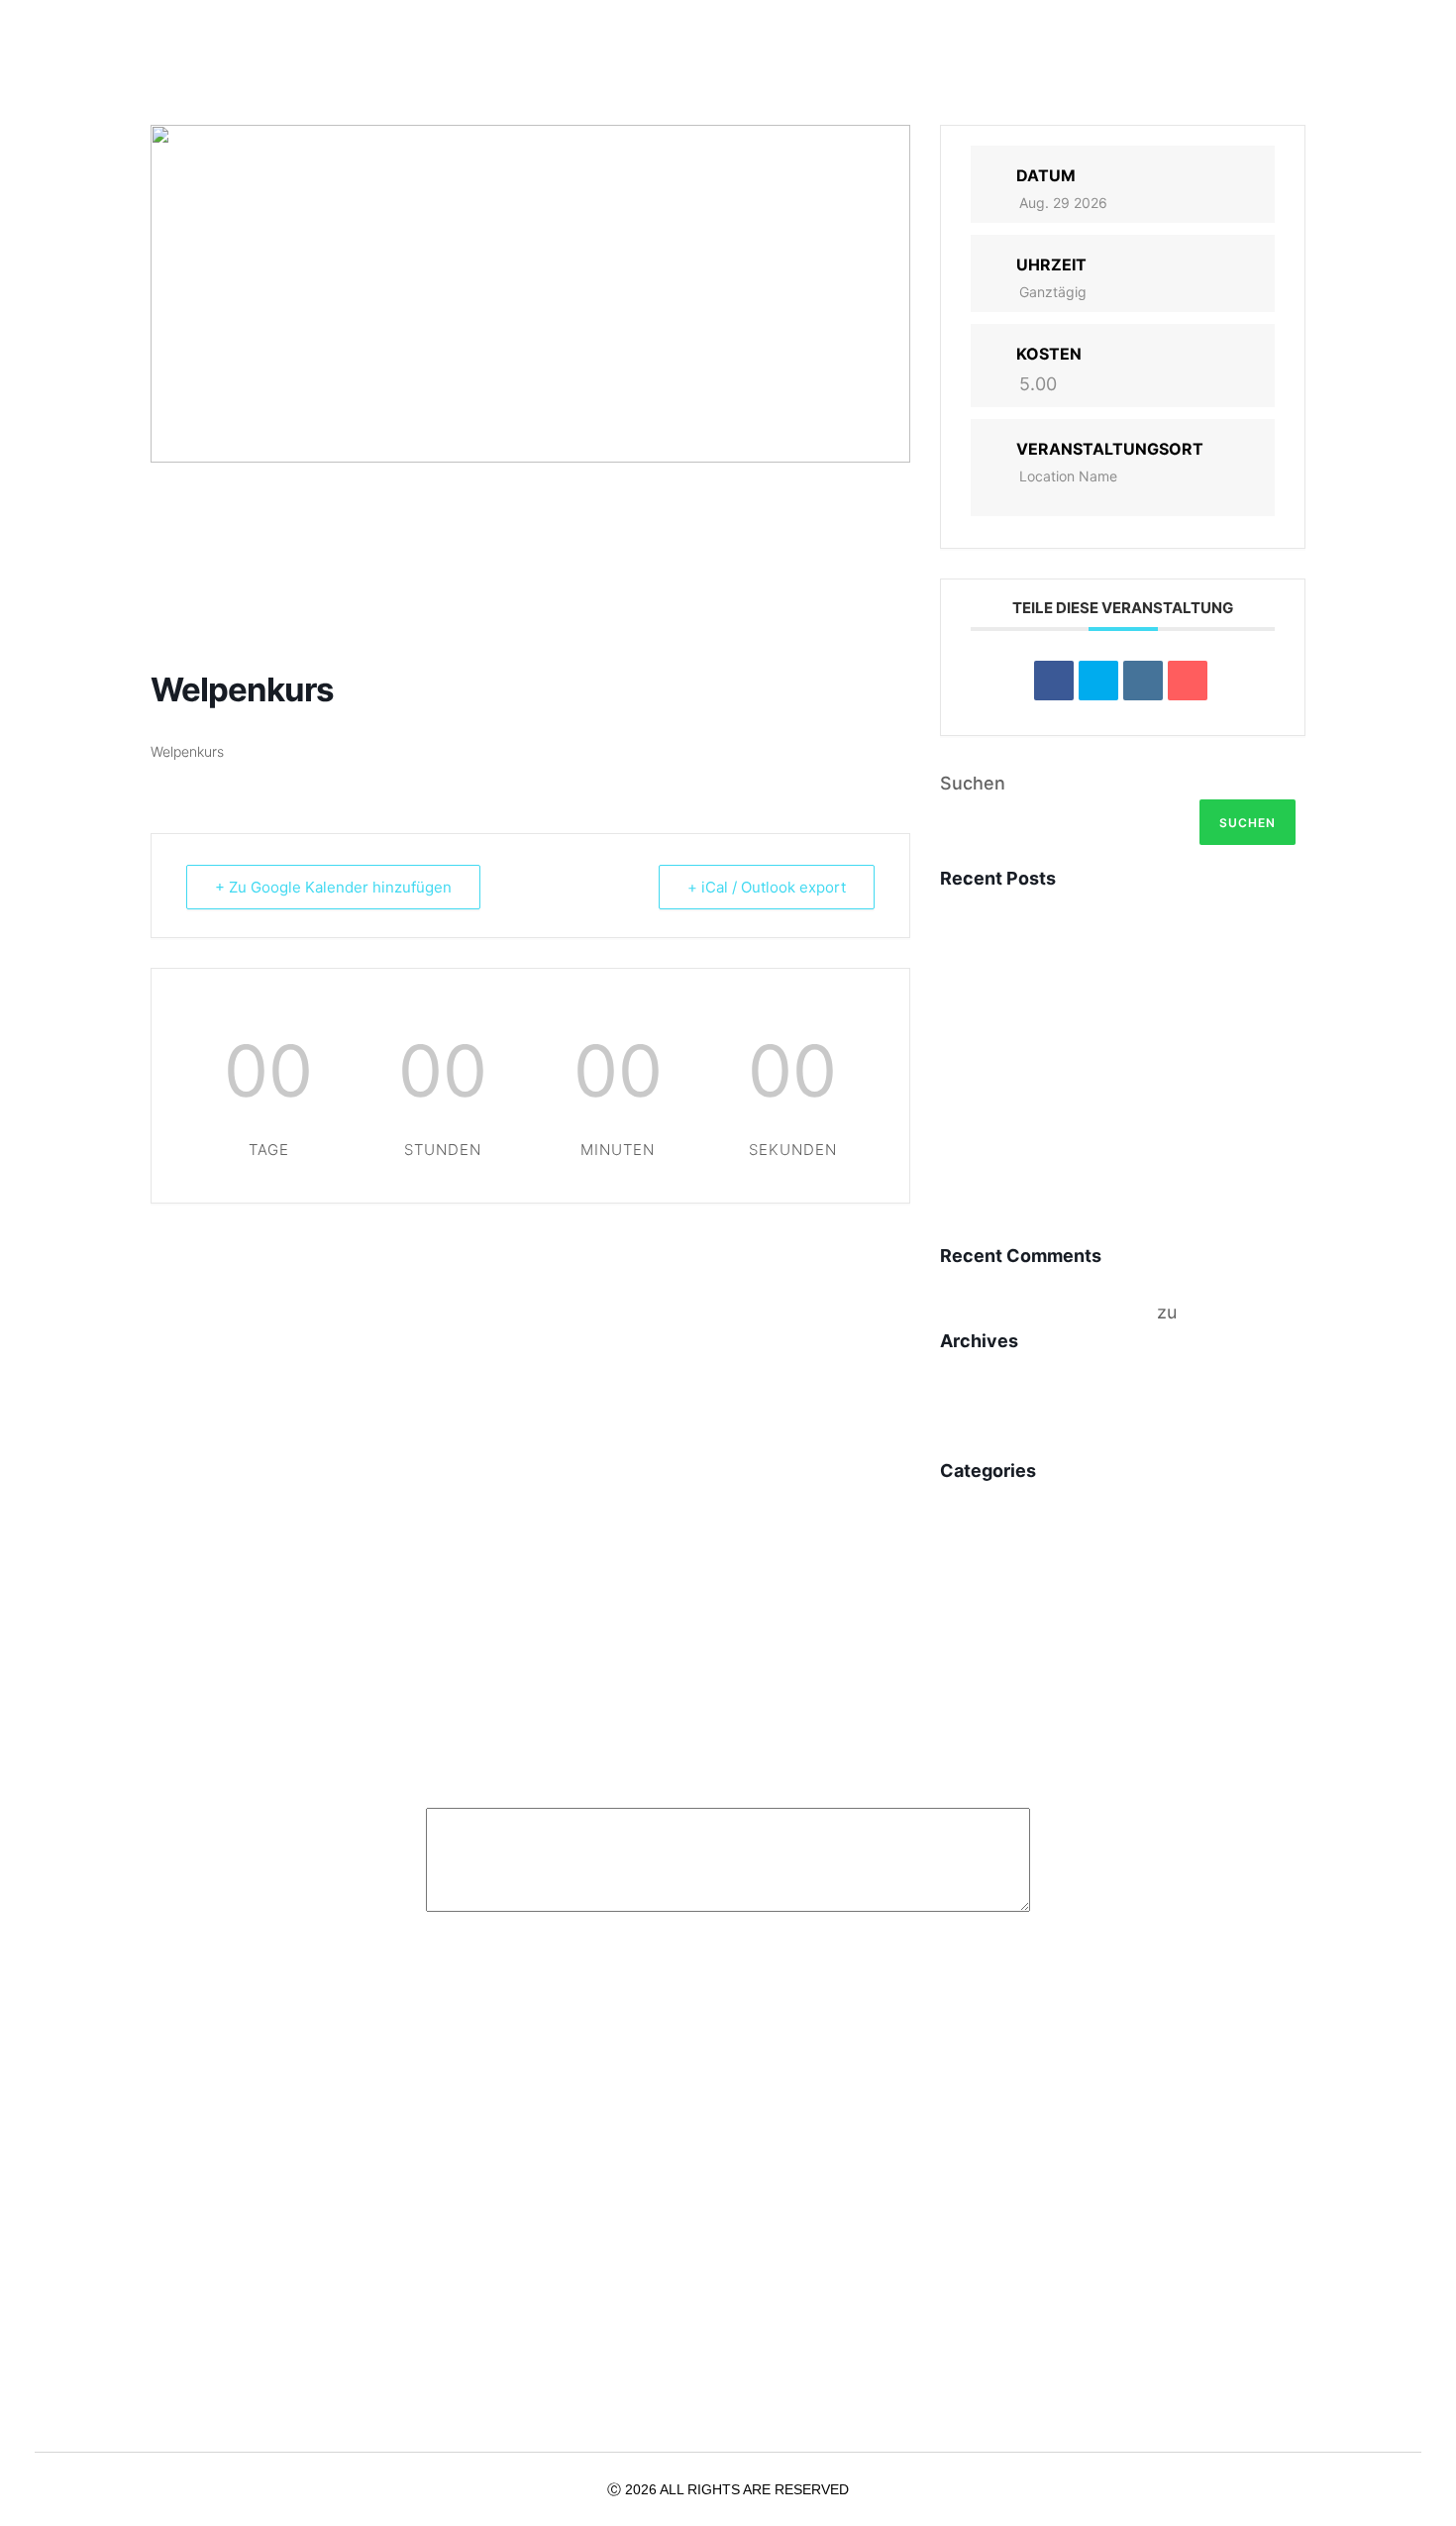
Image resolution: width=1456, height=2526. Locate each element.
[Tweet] (1098, 681)
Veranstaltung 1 (1057, 1127)
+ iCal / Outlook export (767, 887)
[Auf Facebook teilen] (1054, 681)
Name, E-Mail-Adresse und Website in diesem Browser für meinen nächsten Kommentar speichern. (741, 2220)
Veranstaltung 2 (1059, 1034)
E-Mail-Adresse (820, 1956)
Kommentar (482, 1782)
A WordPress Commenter (1046, 1312)
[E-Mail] (1188, 681)
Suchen (973, 783)
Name (458, 1956)
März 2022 (990, 1439)
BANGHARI (1022, 941)
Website (461, 2083)
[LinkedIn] (1143, 681)
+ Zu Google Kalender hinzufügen (333, 887)
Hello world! (1029, 1220)
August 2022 (1000, 1402)
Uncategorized (1009, 1531)
